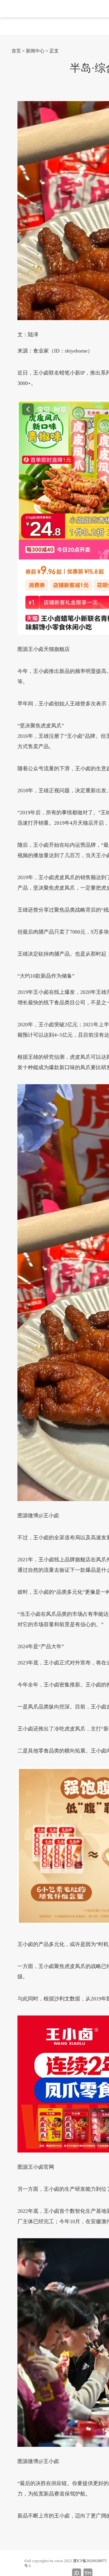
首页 (16, 51)
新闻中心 (35, 51)
